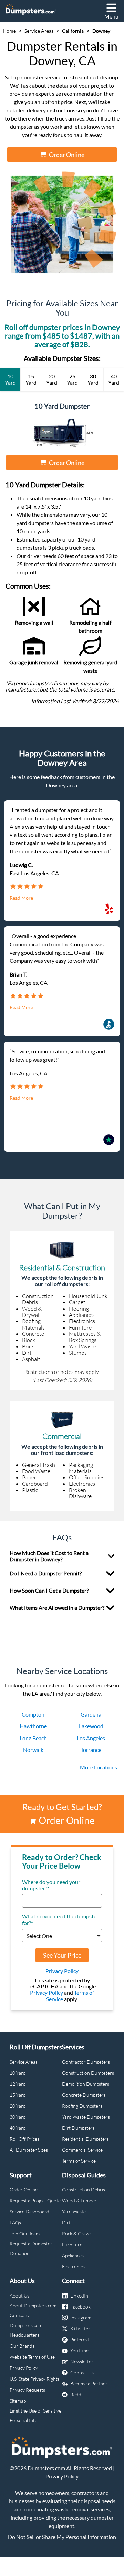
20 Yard (18, 2106)
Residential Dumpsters (85, 2139)
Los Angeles (91, 1738)
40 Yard (18, 2128)
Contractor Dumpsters (86, 2062)
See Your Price (62, 1955)
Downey (101, 31)
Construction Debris (84, 2190)
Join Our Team (25, 2233)
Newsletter (82, 2362)
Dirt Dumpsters (78, 2128)
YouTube (79, 2351)
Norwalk (33, 1750)
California (73, 31)
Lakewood (91, 1726)
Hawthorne (33, 1726)
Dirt (66, 2222)
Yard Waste (74, 2212)
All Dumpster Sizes (29, 2150)
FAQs (15, 2222)
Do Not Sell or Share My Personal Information (62, 2537)
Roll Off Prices (24, 2139)
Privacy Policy (62, 1971)
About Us (19, 2296)
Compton (33, 1714)
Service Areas (39, 31)
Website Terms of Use (32, 2357)
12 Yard (18, 2084)
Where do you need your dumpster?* (51, 1885)
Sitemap (18, 2401)
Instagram (81, 2318)
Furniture (72, 2244)
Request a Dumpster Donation (31, 2248)
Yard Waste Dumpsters (86, 2117)
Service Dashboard (29, 2212)
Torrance (91, 1750)
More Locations (99, 1767)
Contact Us (82, 2373)
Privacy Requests (27, 2390)
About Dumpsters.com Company (33, 2310)
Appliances (73, 2255)
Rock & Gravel (77, 2233)
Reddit (77, 2395)
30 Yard (18, 2117)
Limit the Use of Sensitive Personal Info (35, 2415)
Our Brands (22, 2346)
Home (9, 31)
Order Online (67, 155)
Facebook (80, 2307)
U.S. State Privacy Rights (35, 2379)
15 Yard (18, 2095)
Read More (21, 898)
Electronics (73, 2266)
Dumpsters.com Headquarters (26, 2330)
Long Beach (33, 1738)
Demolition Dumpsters (86, 2084)
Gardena (91, 1714)
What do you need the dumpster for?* (60, 1919)
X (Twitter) (81, 2329)
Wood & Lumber (79, 2201)
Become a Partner (89, 2384)
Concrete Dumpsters (84, 2095)
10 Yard (18, 2073)
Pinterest (80, 2340)
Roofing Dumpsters (82, 2106)
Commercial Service (82, 2150)
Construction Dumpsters (88, 2073)
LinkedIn (79, 2296)
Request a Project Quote (35, 2201)
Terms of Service (79, 2161)
